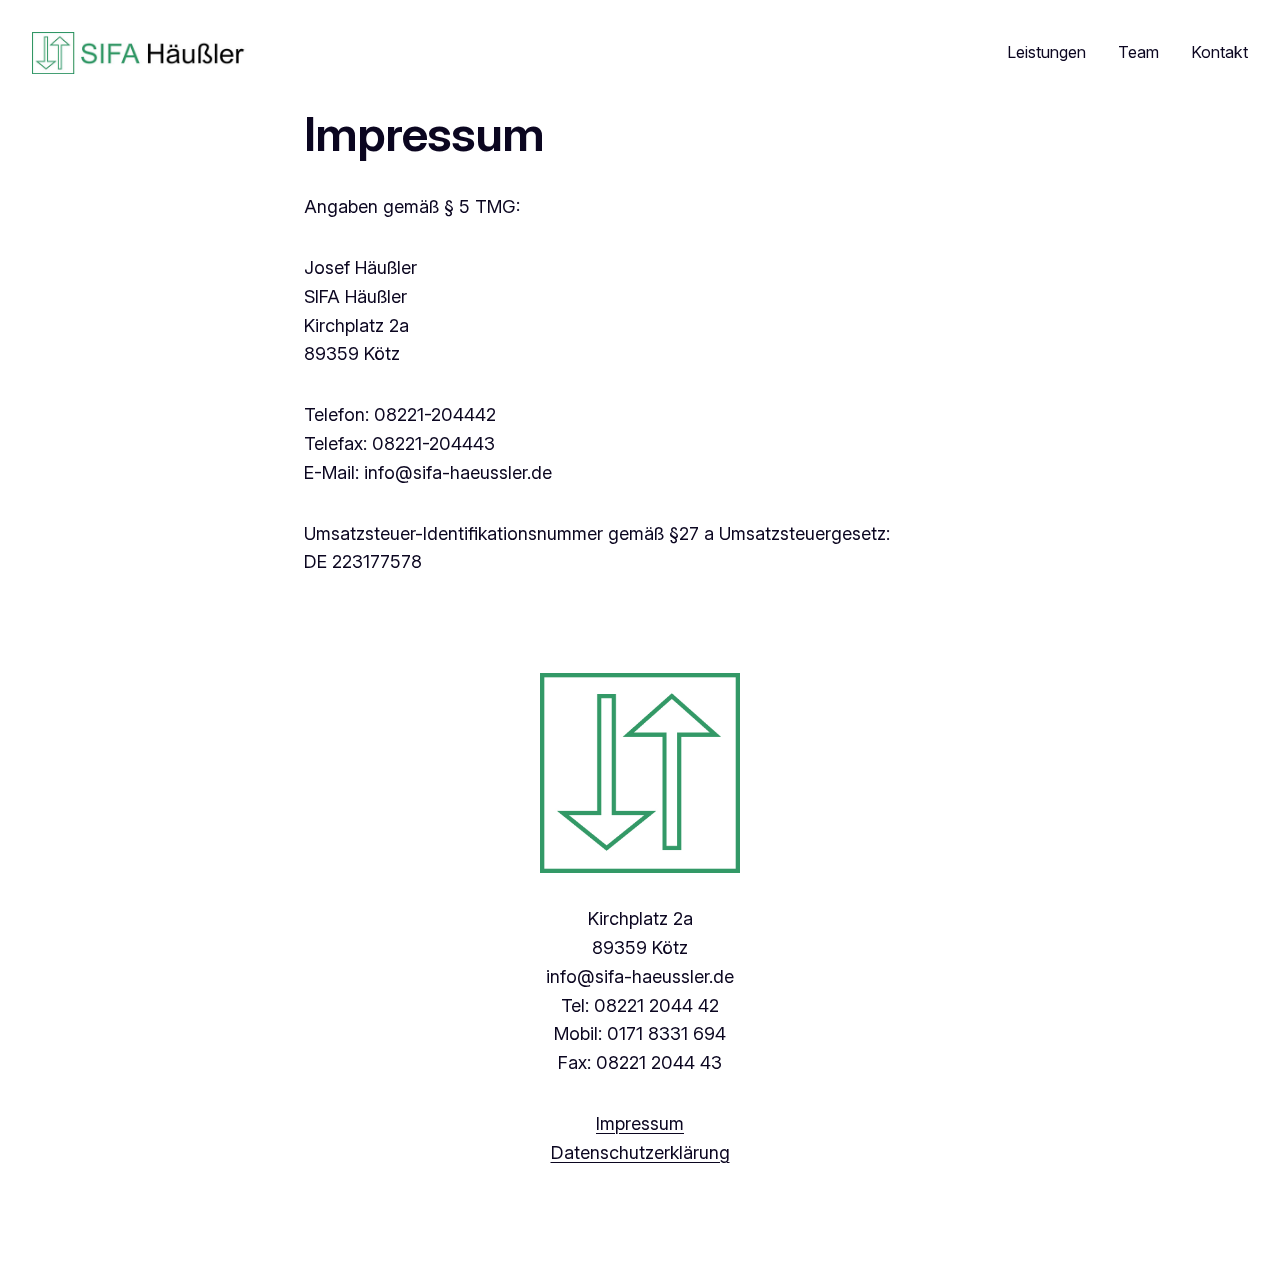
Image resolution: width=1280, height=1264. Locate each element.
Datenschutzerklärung (640, 1152)
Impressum (640, 1123)
